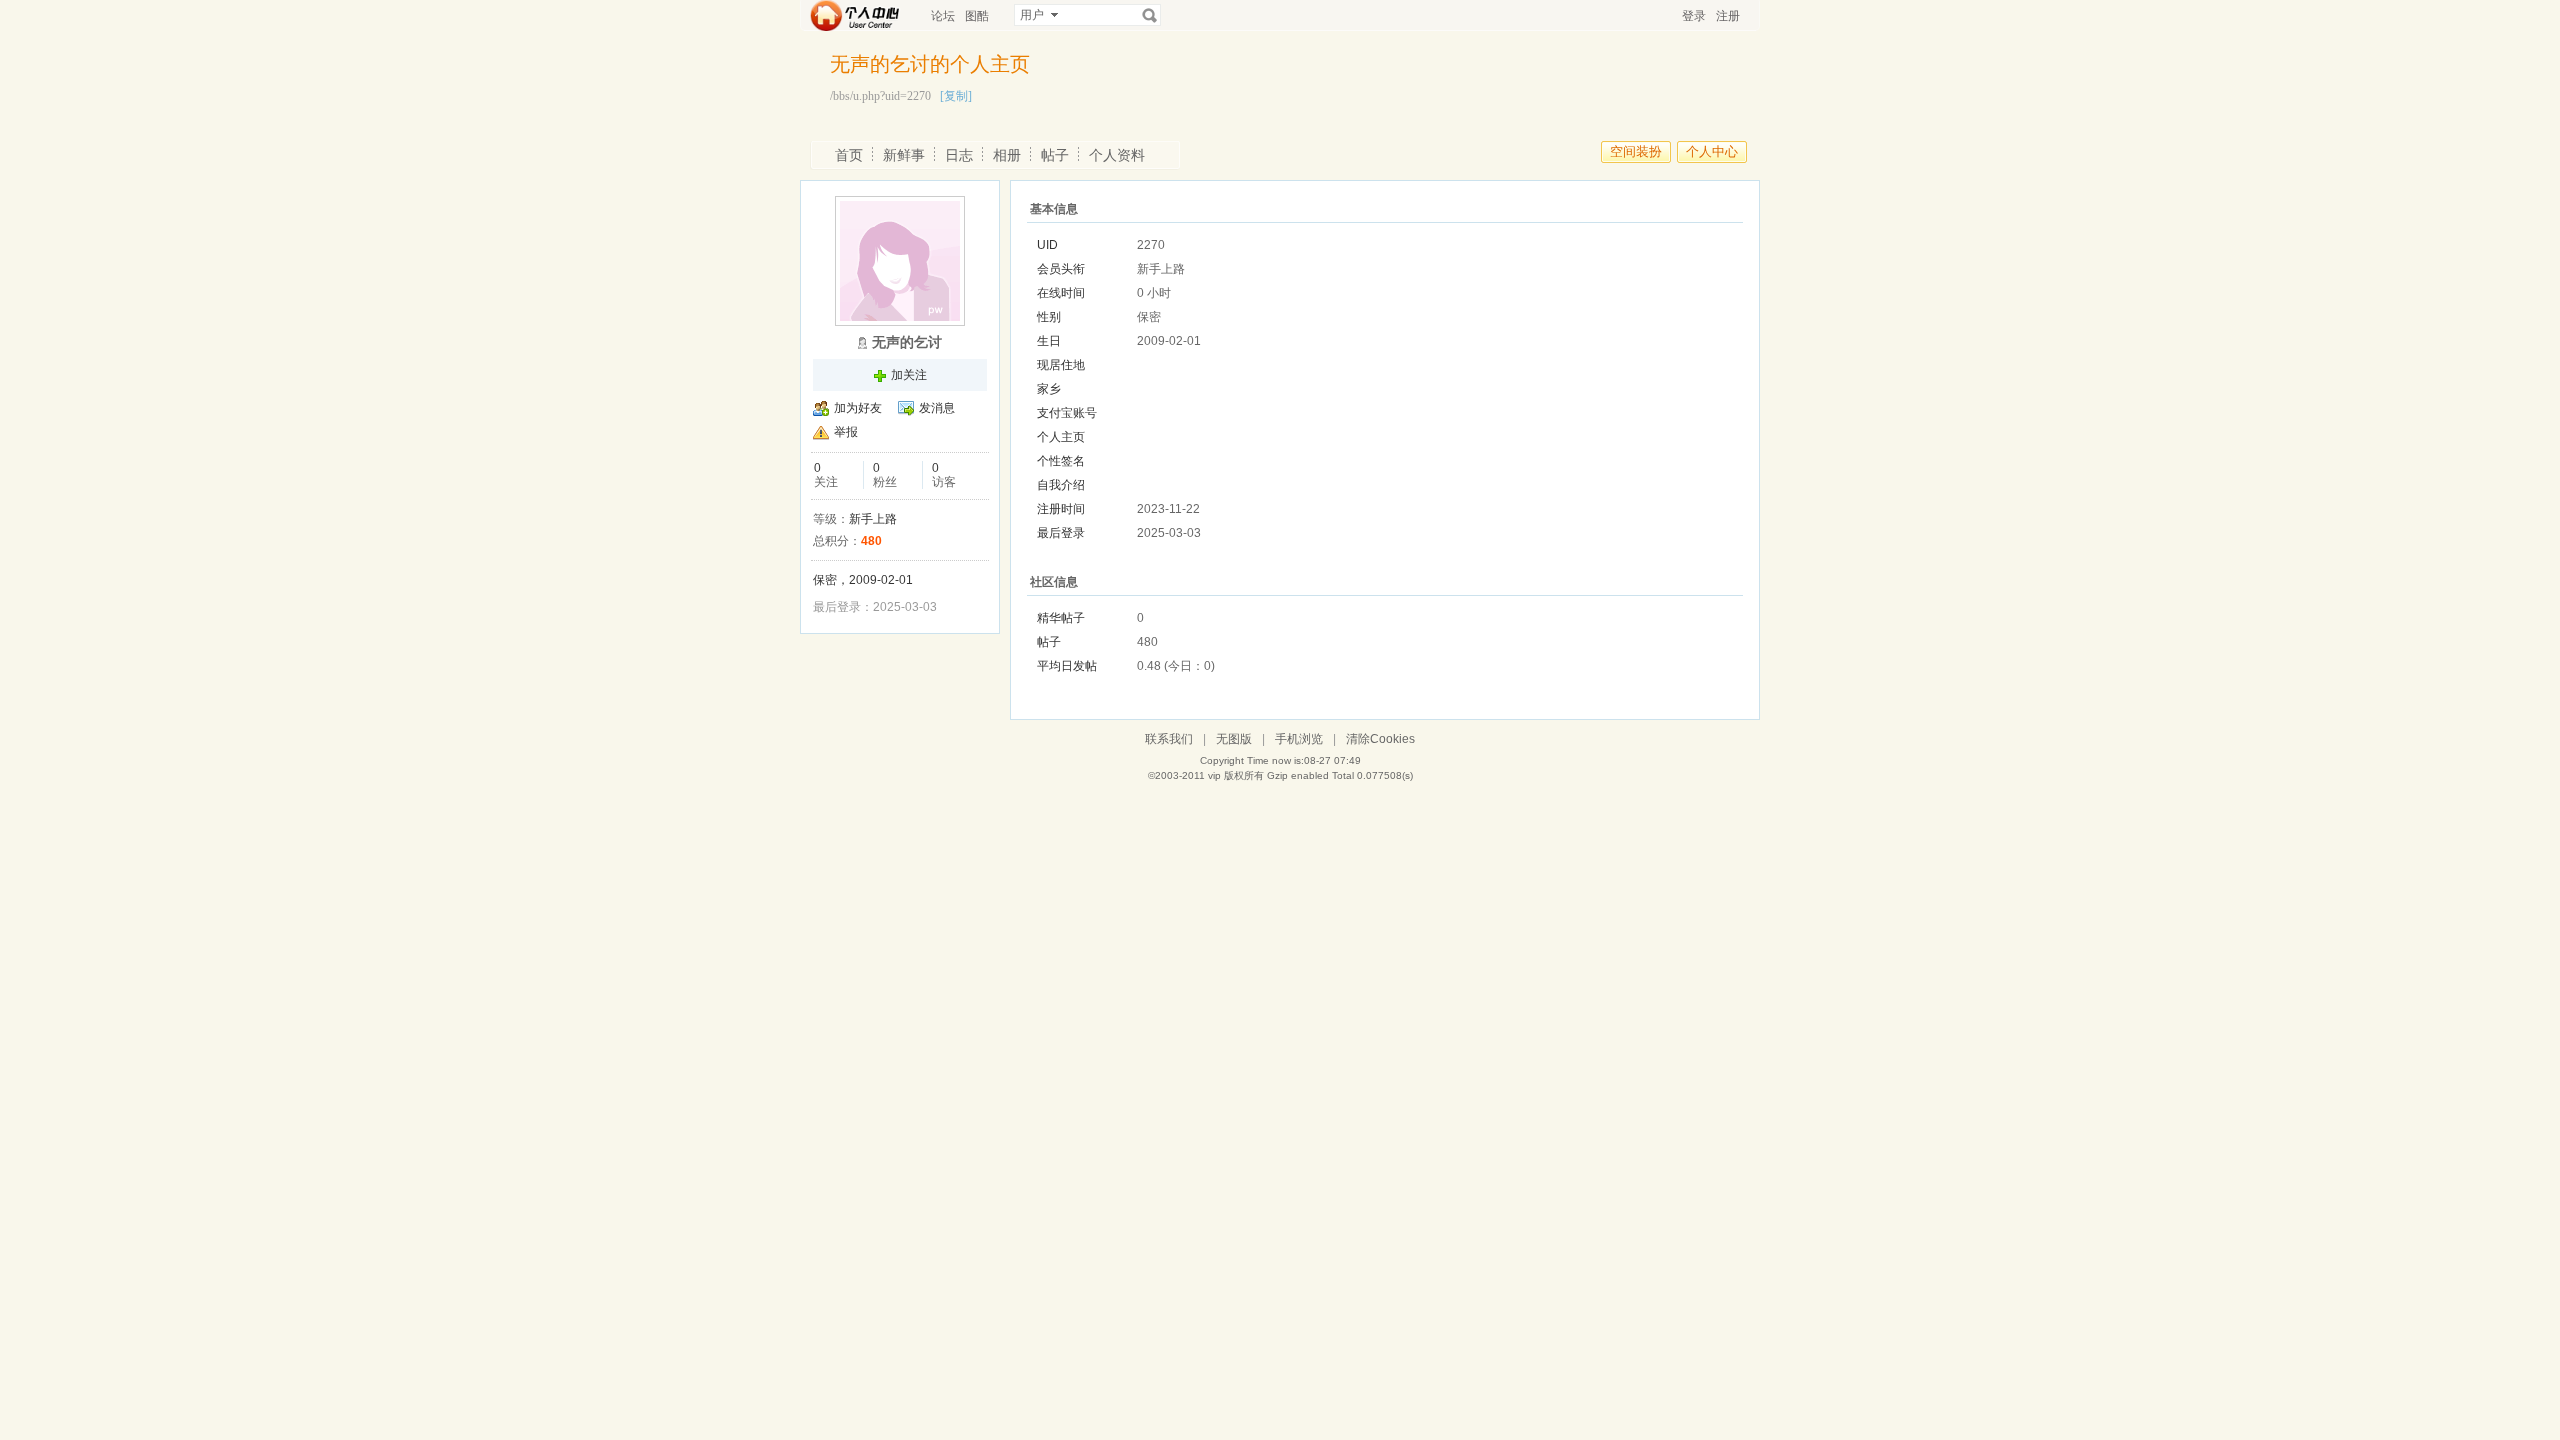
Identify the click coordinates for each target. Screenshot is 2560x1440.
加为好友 (858, 408)
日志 (959, 155)
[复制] (956, 96)
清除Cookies (1380, 739)
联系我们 (1169, 739)
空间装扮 (1636, 151)
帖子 (1055, 155)
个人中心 (1712, 151)
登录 (1694, 16)
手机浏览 (1299, 739)
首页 (849, 155)
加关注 (909, 375)
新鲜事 (904, 155)
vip (1214, 775)
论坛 (943, 16)
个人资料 (1117, 155)
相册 (1007, 155)
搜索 (1150, 15)
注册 (1728, 16)
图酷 (977, 16)
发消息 (937, 408)
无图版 (1234, 739)
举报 (846, 432)
